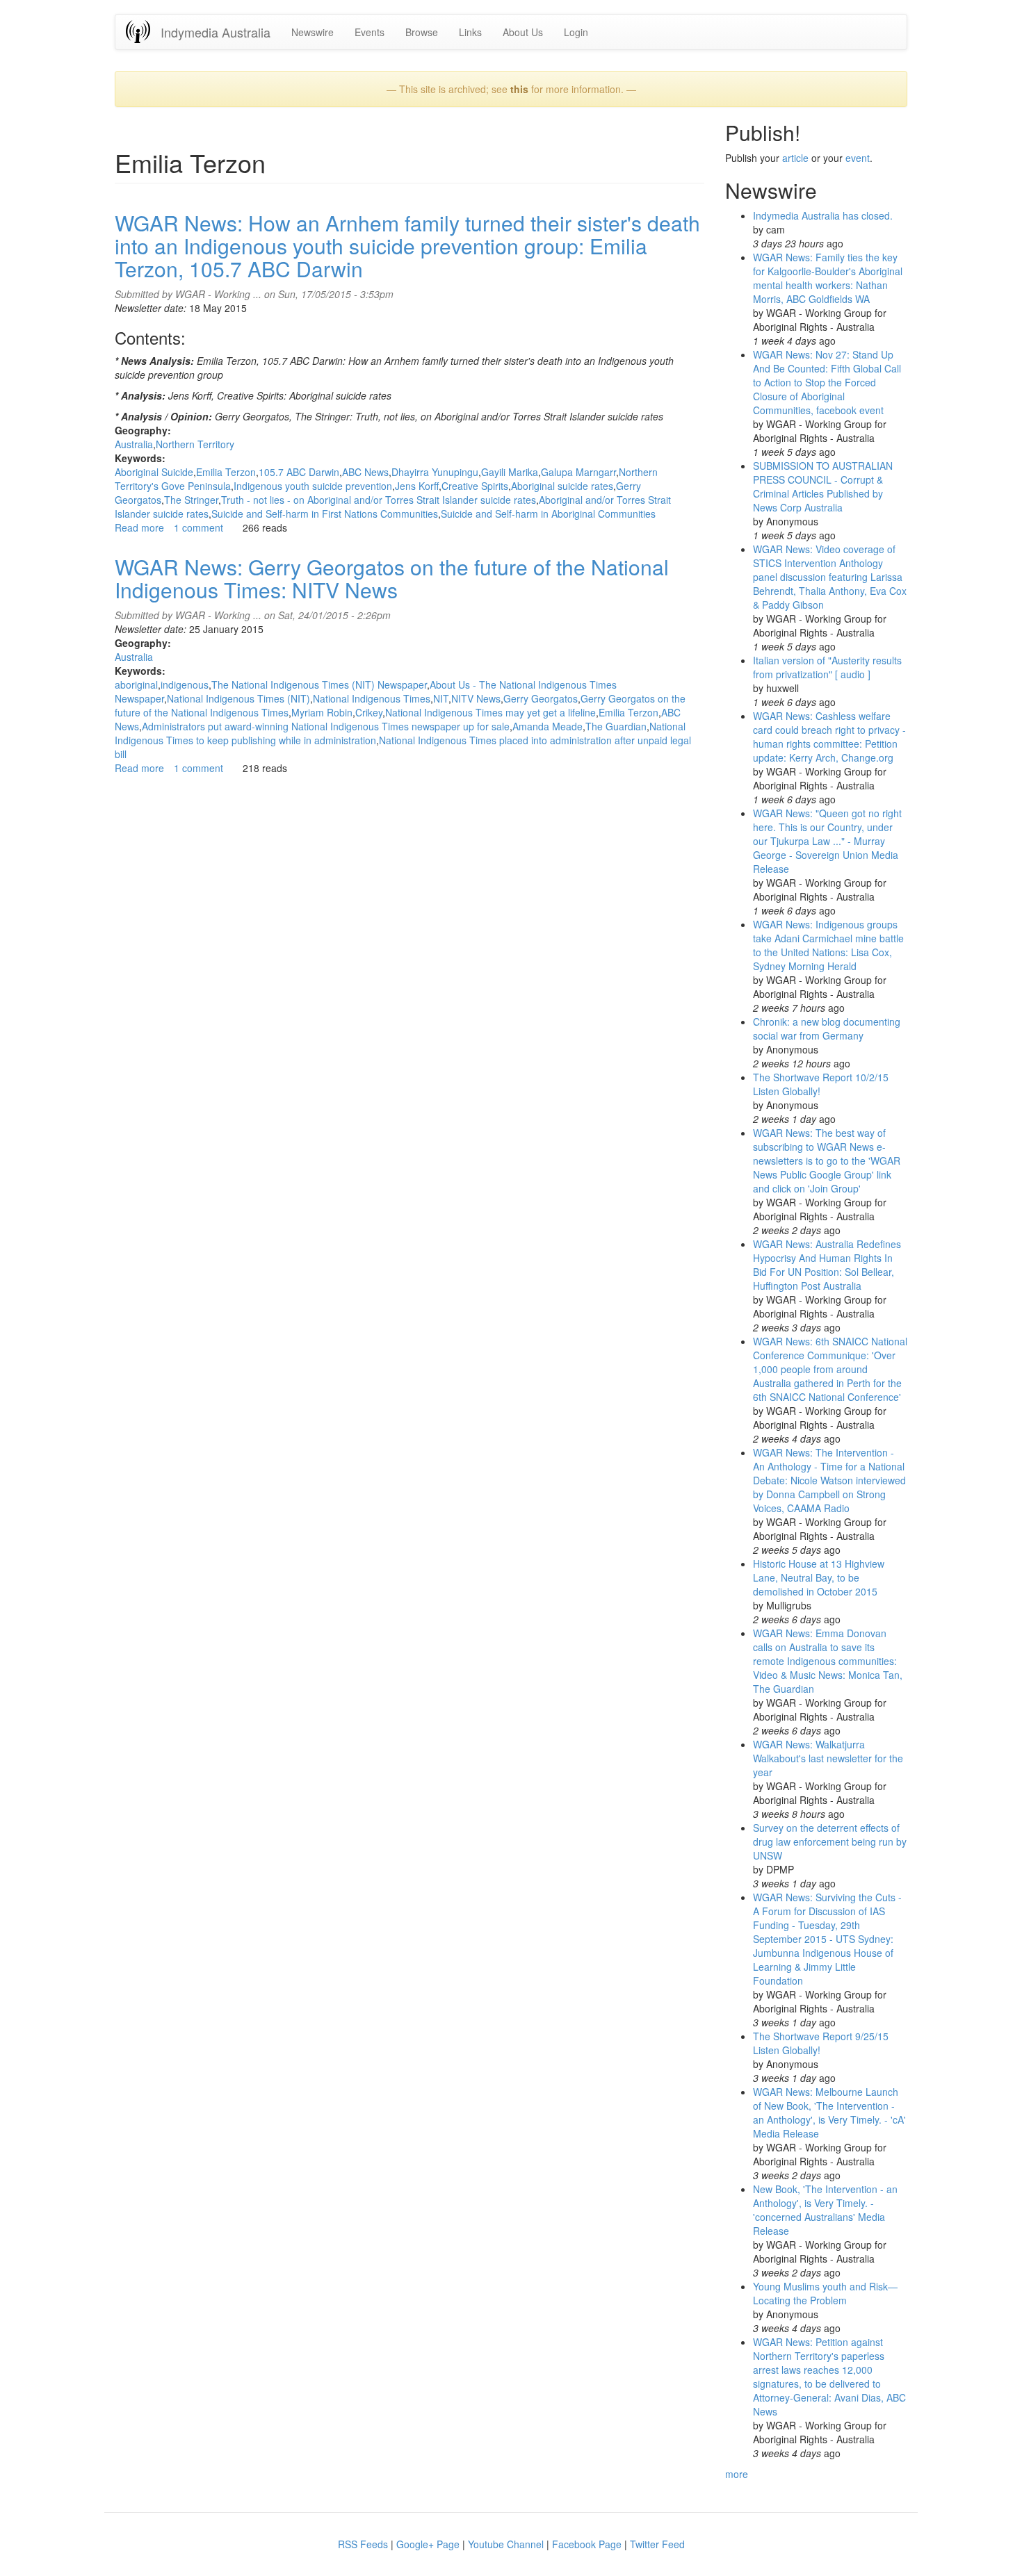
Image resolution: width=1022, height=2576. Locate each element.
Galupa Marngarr (578, 472)
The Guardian (616, 726)
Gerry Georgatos (541, 698)
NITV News (476, 698)
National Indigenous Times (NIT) (238, 698)
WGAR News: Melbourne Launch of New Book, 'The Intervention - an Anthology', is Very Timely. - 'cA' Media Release (829, 2113)
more (737, 2474)
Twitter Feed (657, 2544)
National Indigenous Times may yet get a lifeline (490, 712)
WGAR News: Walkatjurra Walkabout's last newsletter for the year (828, 1758)
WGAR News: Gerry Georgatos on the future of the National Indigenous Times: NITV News (392, 578)
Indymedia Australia (216, 32)
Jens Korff (417, 486)
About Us (523, 32)
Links (470, 32)
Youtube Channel (506, 2544)
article (795, 158)
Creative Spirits (475, 486)
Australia (134, 444)
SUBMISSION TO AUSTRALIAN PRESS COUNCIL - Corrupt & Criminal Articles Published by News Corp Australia (823, 486)
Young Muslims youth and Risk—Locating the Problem (825, 2293)
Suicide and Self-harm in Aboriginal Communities (548, 514)
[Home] (143, 32)
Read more (139, 527)
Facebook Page (587, 2544)
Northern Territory (195, 444)
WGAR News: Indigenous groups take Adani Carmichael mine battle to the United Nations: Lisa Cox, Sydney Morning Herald (828, 945)
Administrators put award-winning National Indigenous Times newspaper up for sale (326, 726)
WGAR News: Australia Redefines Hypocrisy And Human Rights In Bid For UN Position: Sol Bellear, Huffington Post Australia (827, 1265)
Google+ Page (428, 2544)
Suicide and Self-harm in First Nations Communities (325, 514)
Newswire (313, 32)
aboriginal (136, 684)
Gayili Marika (510, 472)
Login (576, 32)
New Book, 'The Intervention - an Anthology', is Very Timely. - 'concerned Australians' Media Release (825, 2210)
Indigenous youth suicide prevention (313, 486)
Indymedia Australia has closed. (823, 215)
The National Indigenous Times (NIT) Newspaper (319, 684)
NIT (441, 698)
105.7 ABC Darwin (299, 472)
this (519, 89)
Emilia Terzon (226, 472)
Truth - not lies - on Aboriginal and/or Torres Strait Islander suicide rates (379, 500)
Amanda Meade (547, 726)
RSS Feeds (363, 2544)
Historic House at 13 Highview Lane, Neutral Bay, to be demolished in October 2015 (819, 1577)
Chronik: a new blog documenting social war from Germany (827, 1028)
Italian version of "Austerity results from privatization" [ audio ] (827, 667)
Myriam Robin (322, 712)
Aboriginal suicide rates (562, 486)
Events (370, 32)
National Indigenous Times (372, 698)
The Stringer (191, 500)
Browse (422, 32)
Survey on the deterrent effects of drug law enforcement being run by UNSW (830, 1841)
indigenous (185, 684)
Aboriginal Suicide (154, 472)
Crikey (369, 712)
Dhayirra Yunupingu (435, 472)
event (858, 158)
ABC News (365, 472)
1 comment (198, 527)
